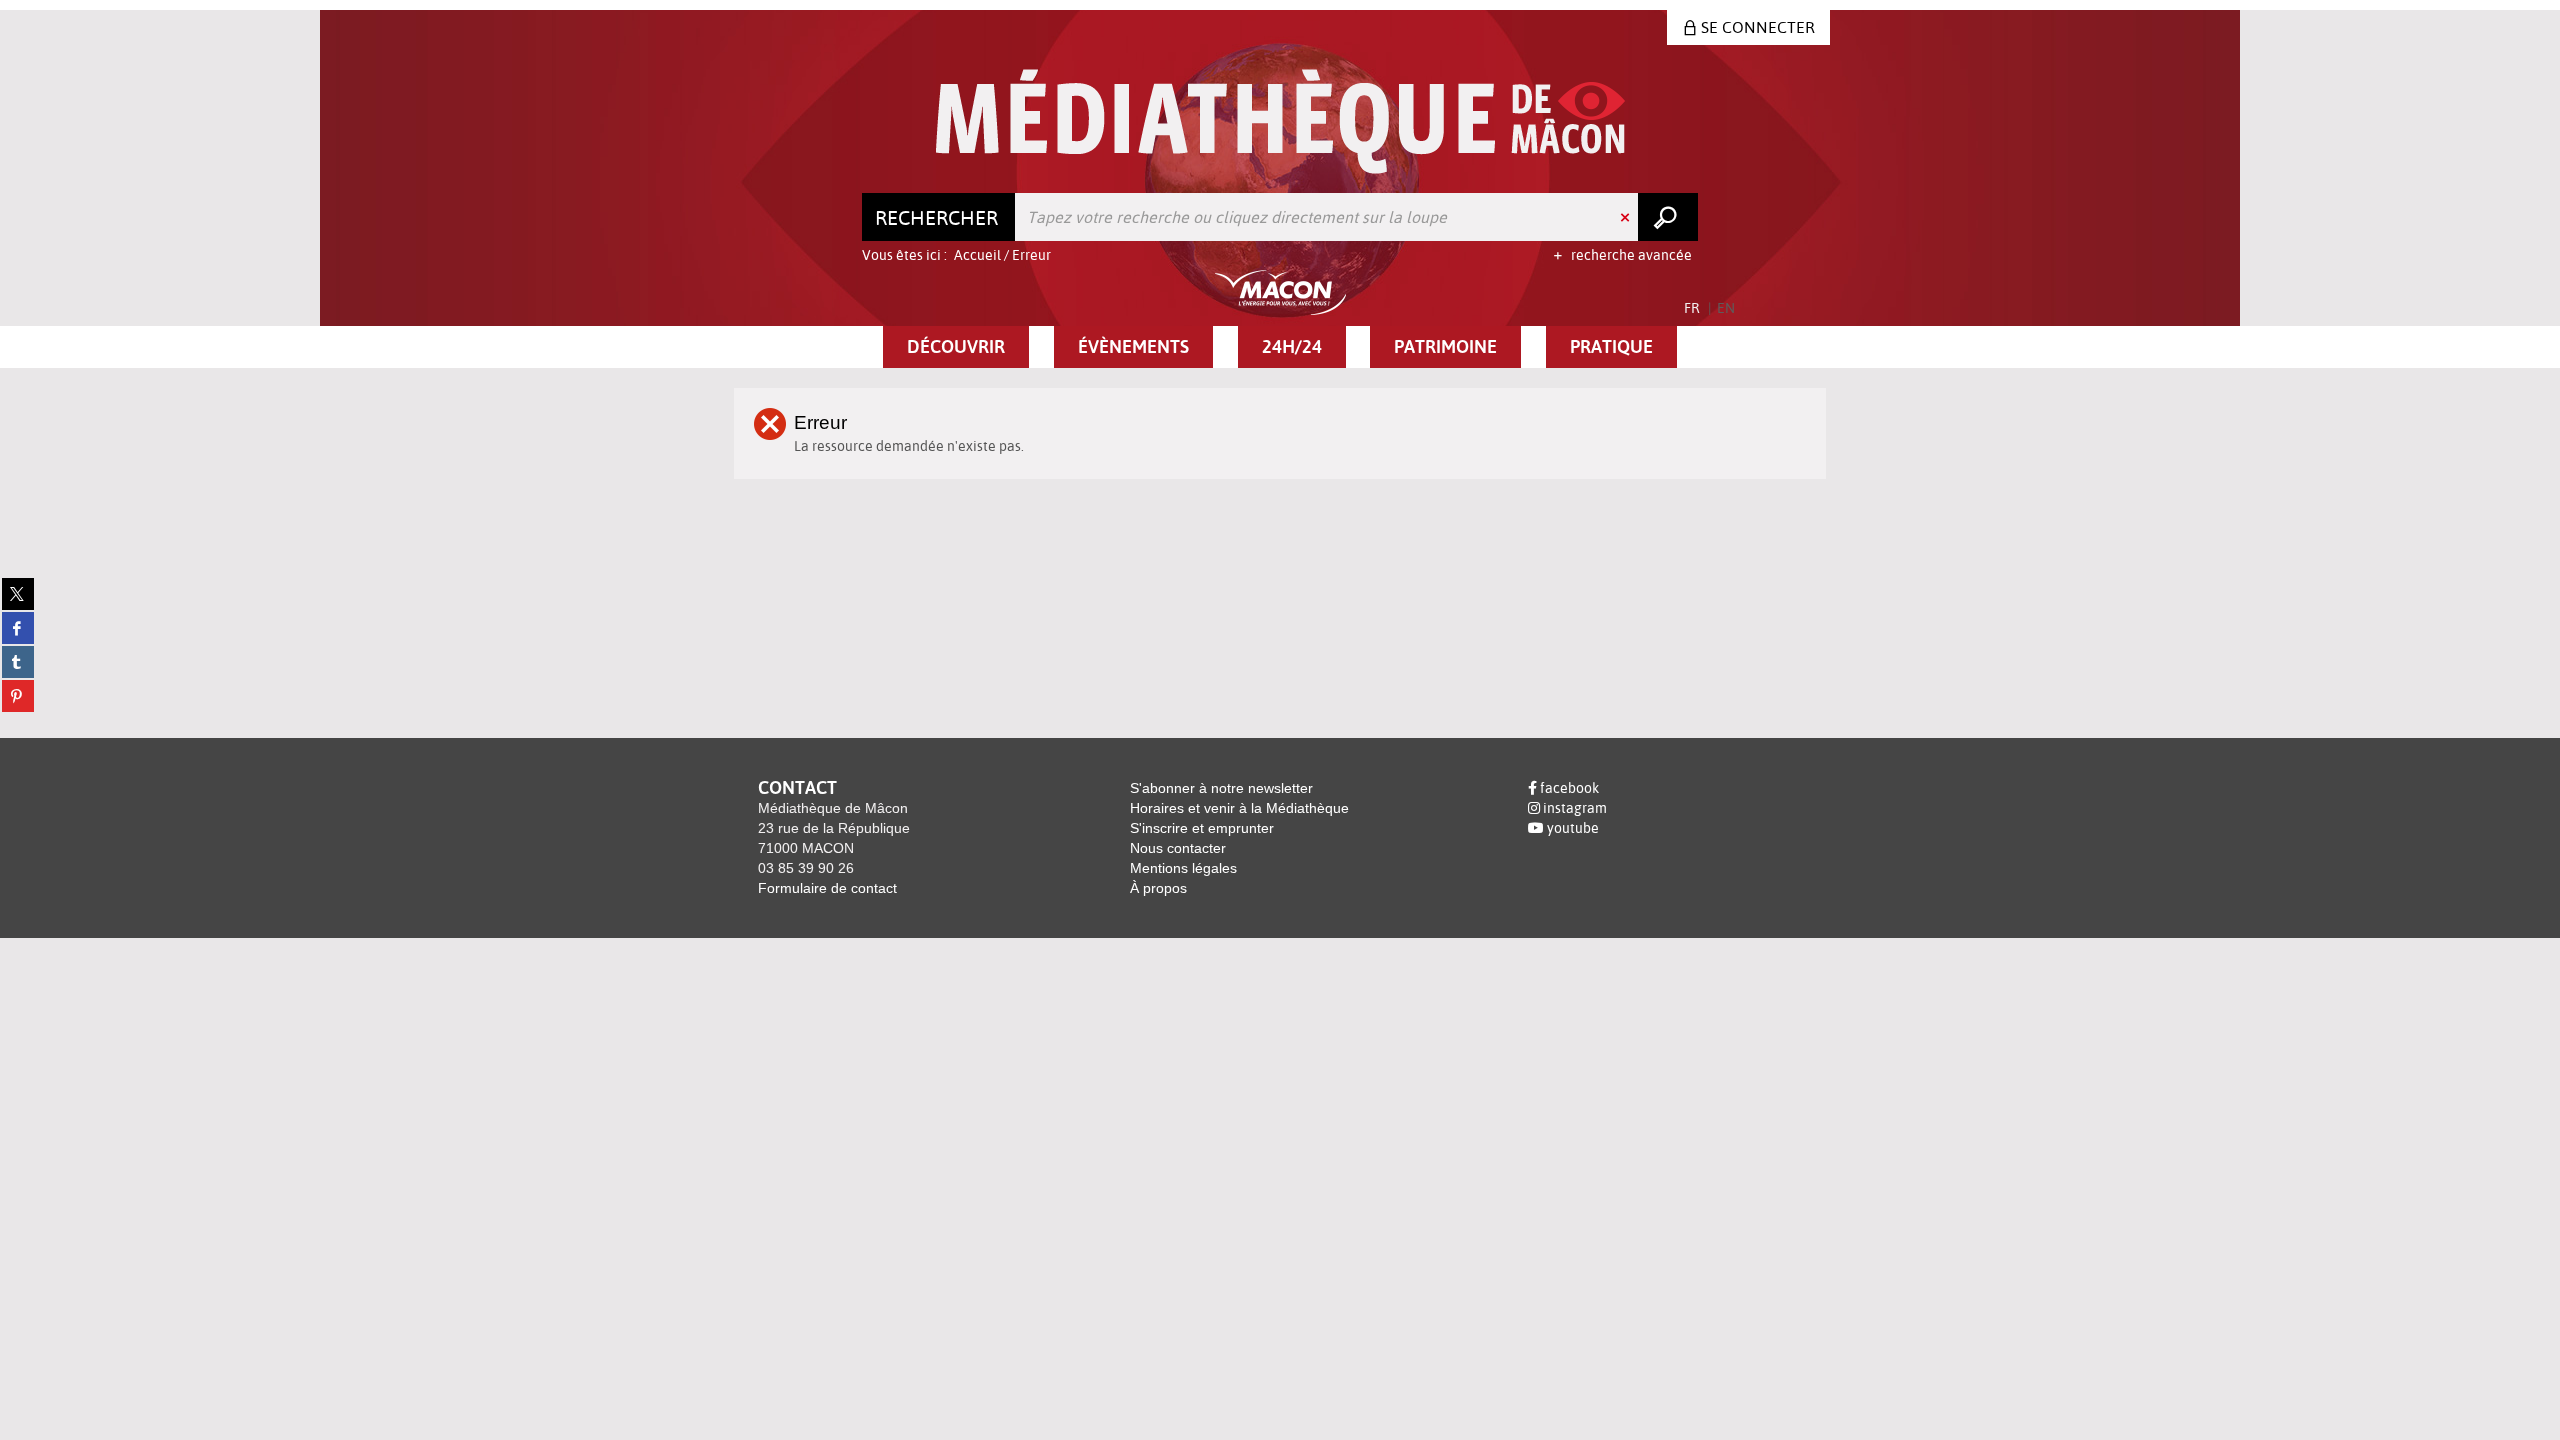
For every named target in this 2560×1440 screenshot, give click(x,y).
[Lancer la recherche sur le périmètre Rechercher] (1668, 217)
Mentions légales (1183, 868)
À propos (1158, 888)
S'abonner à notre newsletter (1221, 788)
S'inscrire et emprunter (1202, 828)
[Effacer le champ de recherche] (1627, 217)
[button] (956, 347)
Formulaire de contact (827, 888)
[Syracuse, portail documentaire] (1280, 121)
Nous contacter (1178, 848)
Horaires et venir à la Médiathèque (1239, 808)
